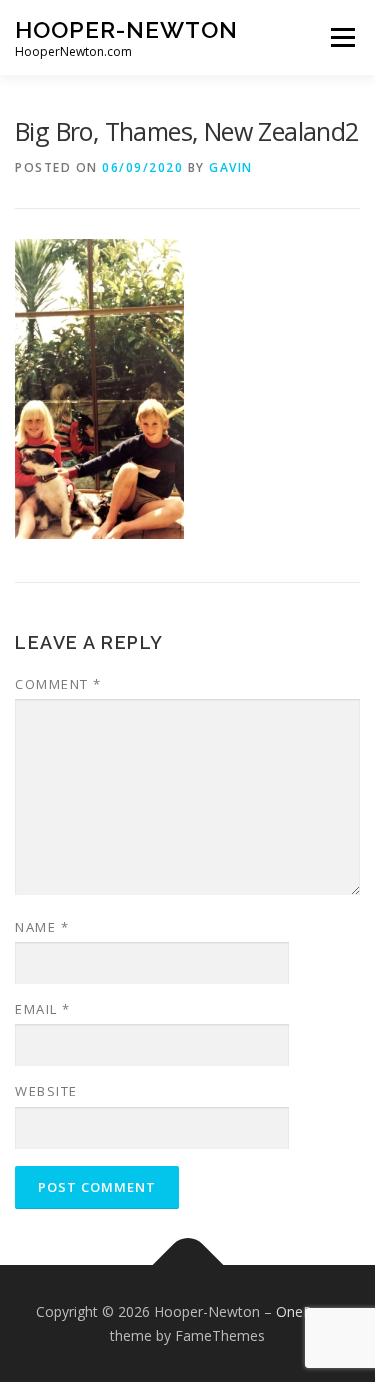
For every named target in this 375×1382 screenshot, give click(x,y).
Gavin (231, 167)
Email (43, 1009)
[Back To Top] (187, 1264)
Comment (58, 684)
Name (42, 927)
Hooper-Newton (126, 29)
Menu (341, 37)
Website (46, 1091)
